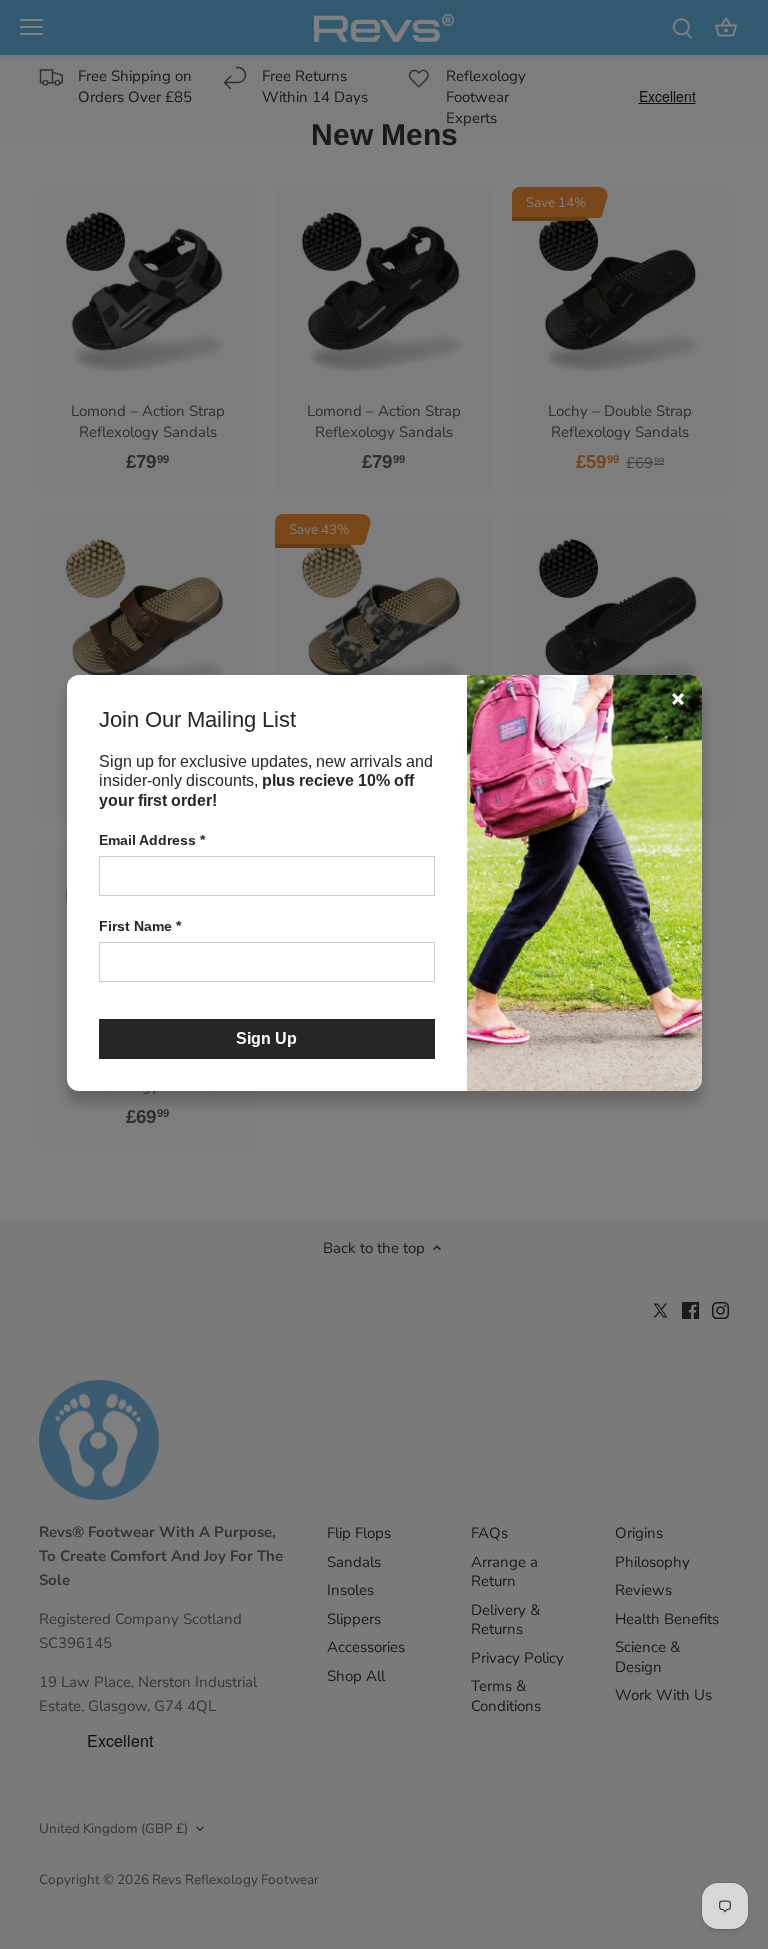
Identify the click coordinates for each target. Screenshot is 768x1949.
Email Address (152, 840)
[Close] (678, 699)
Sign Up (266, 1038)
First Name (140, 926)
